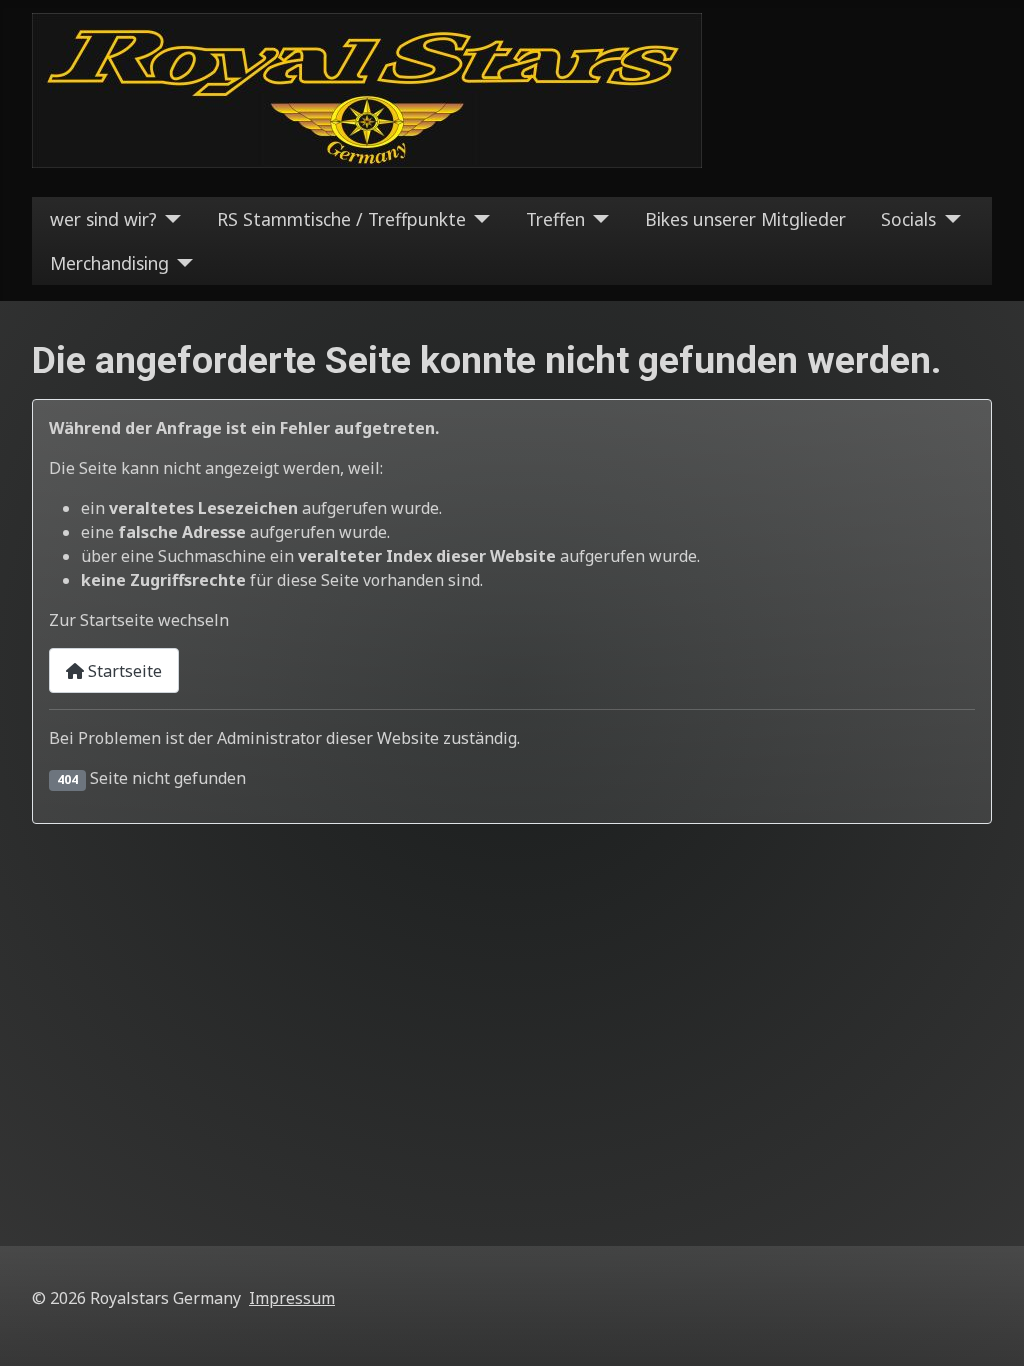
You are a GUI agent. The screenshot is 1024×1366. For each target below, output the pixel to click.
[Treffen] (597, 219)
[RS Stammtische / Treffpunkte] (478, 219)
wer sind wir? (103, 219)
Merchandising (109, 263)
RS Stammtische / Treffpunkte (341, 219)
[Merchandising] (181, 263)
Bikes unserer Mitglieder (745, 219)
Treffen (555, 219)
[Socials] (948, 219)
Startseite (123, 671)
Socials (908, 219)
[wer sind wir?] (169, 219)
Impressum (292, 1298)
